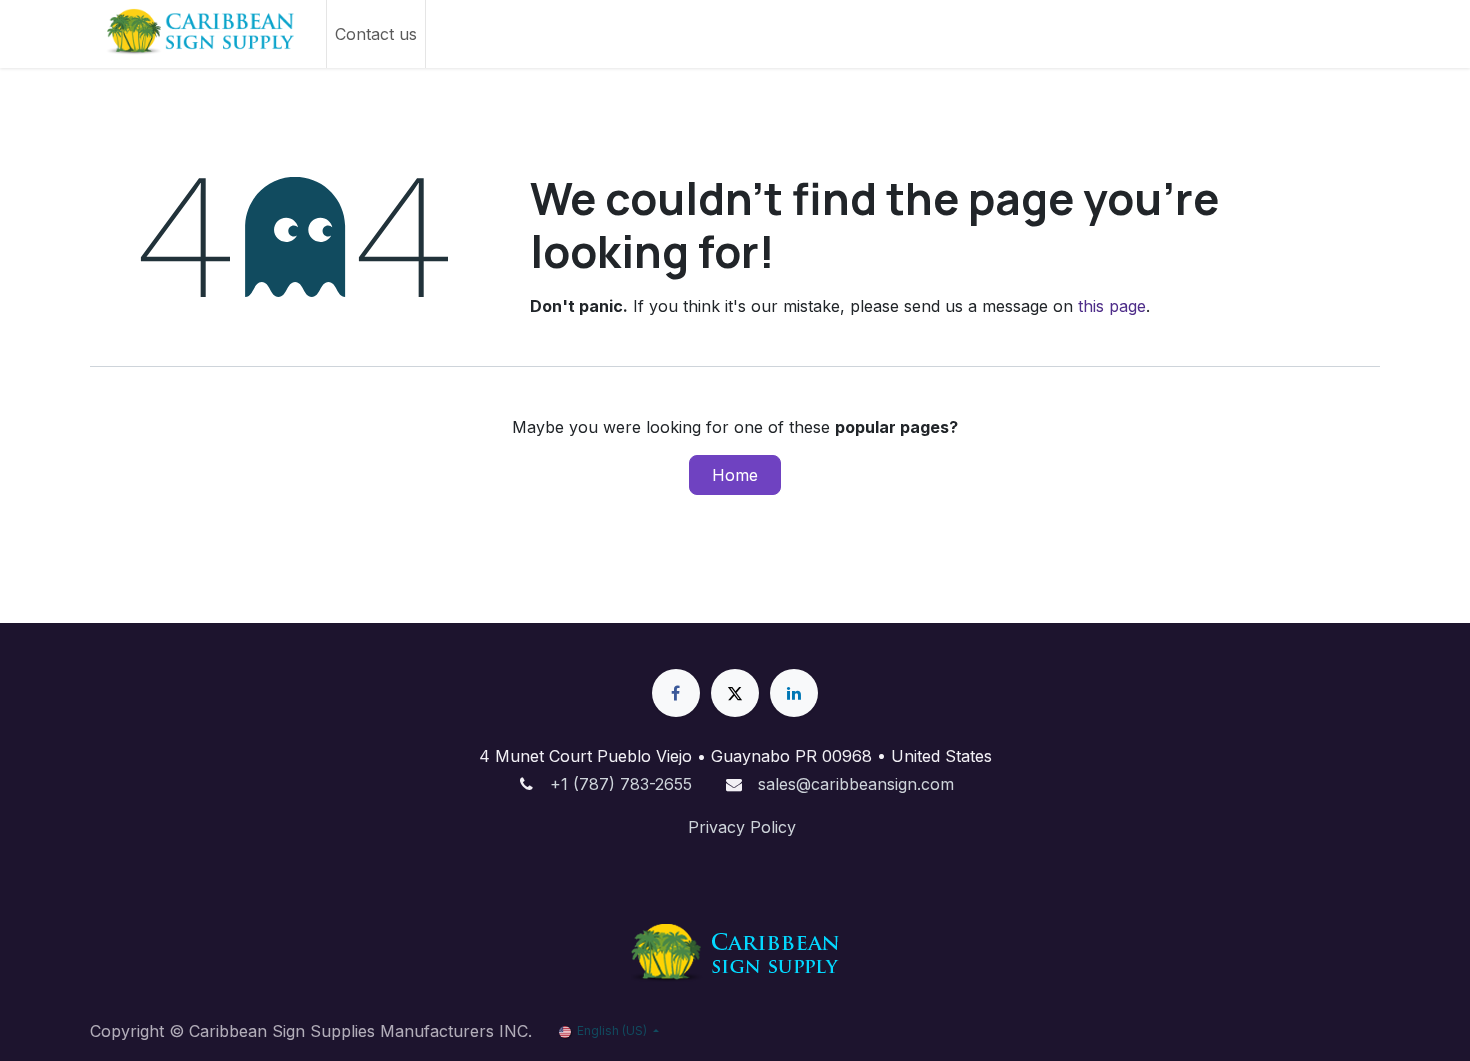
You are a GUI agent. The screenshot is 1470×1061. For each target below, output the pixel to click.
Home (735, 475)
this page (1112, 306)
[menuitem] (376, 34)
